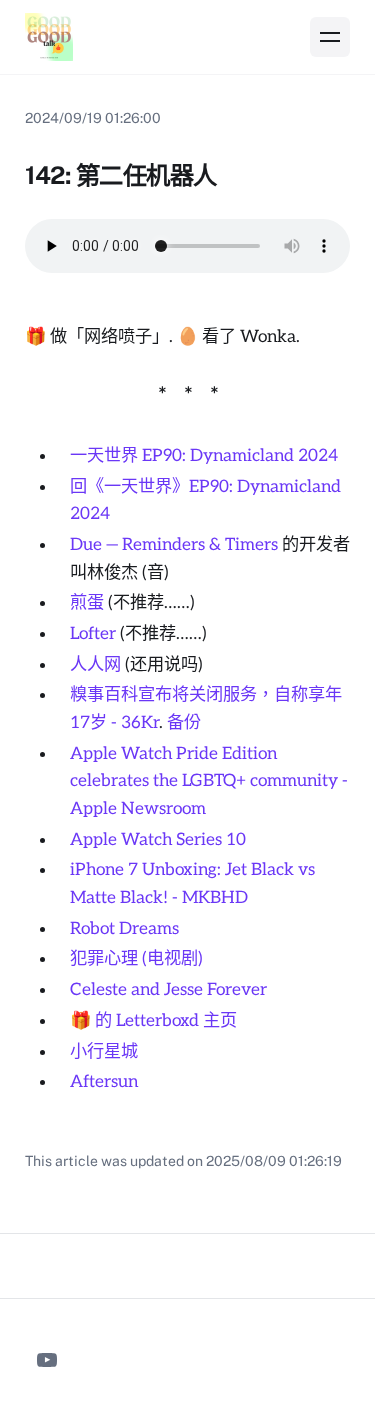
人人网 (95, 664)
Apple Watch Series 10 (158, 839)
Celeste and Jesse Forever (168, 989)
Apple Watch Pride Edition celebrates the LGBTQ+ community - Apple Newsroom (209, 781)
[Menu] (330, 37)
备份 (184, 722)
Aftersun (104, 1081)
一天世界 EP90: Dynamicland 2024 (204, 455)
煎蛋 (87, 602)
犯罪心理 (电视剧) (136, 958)
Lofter (93, 633)
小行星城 (104, 1051)
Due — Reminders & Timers (174, 544)
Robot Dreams (124, 928)
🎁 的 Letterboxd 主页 (153, 1020)
